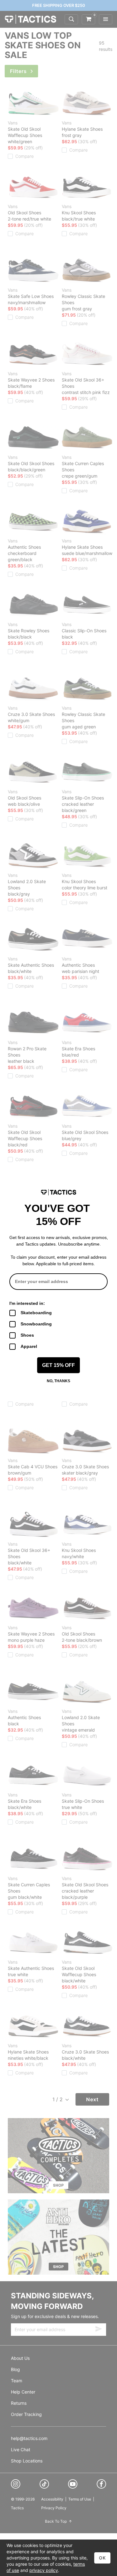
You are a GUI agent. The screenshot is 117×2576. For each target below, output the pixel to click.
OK (102, 2558)
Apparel (29, 1346)
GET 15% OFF (58, 1365)
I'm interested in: (27, 1303)
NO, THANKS (58, 1381)
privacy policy (44, 2570)
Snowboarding (36, 1324)
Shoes (27, 1335)
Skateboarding (36, 1313)
